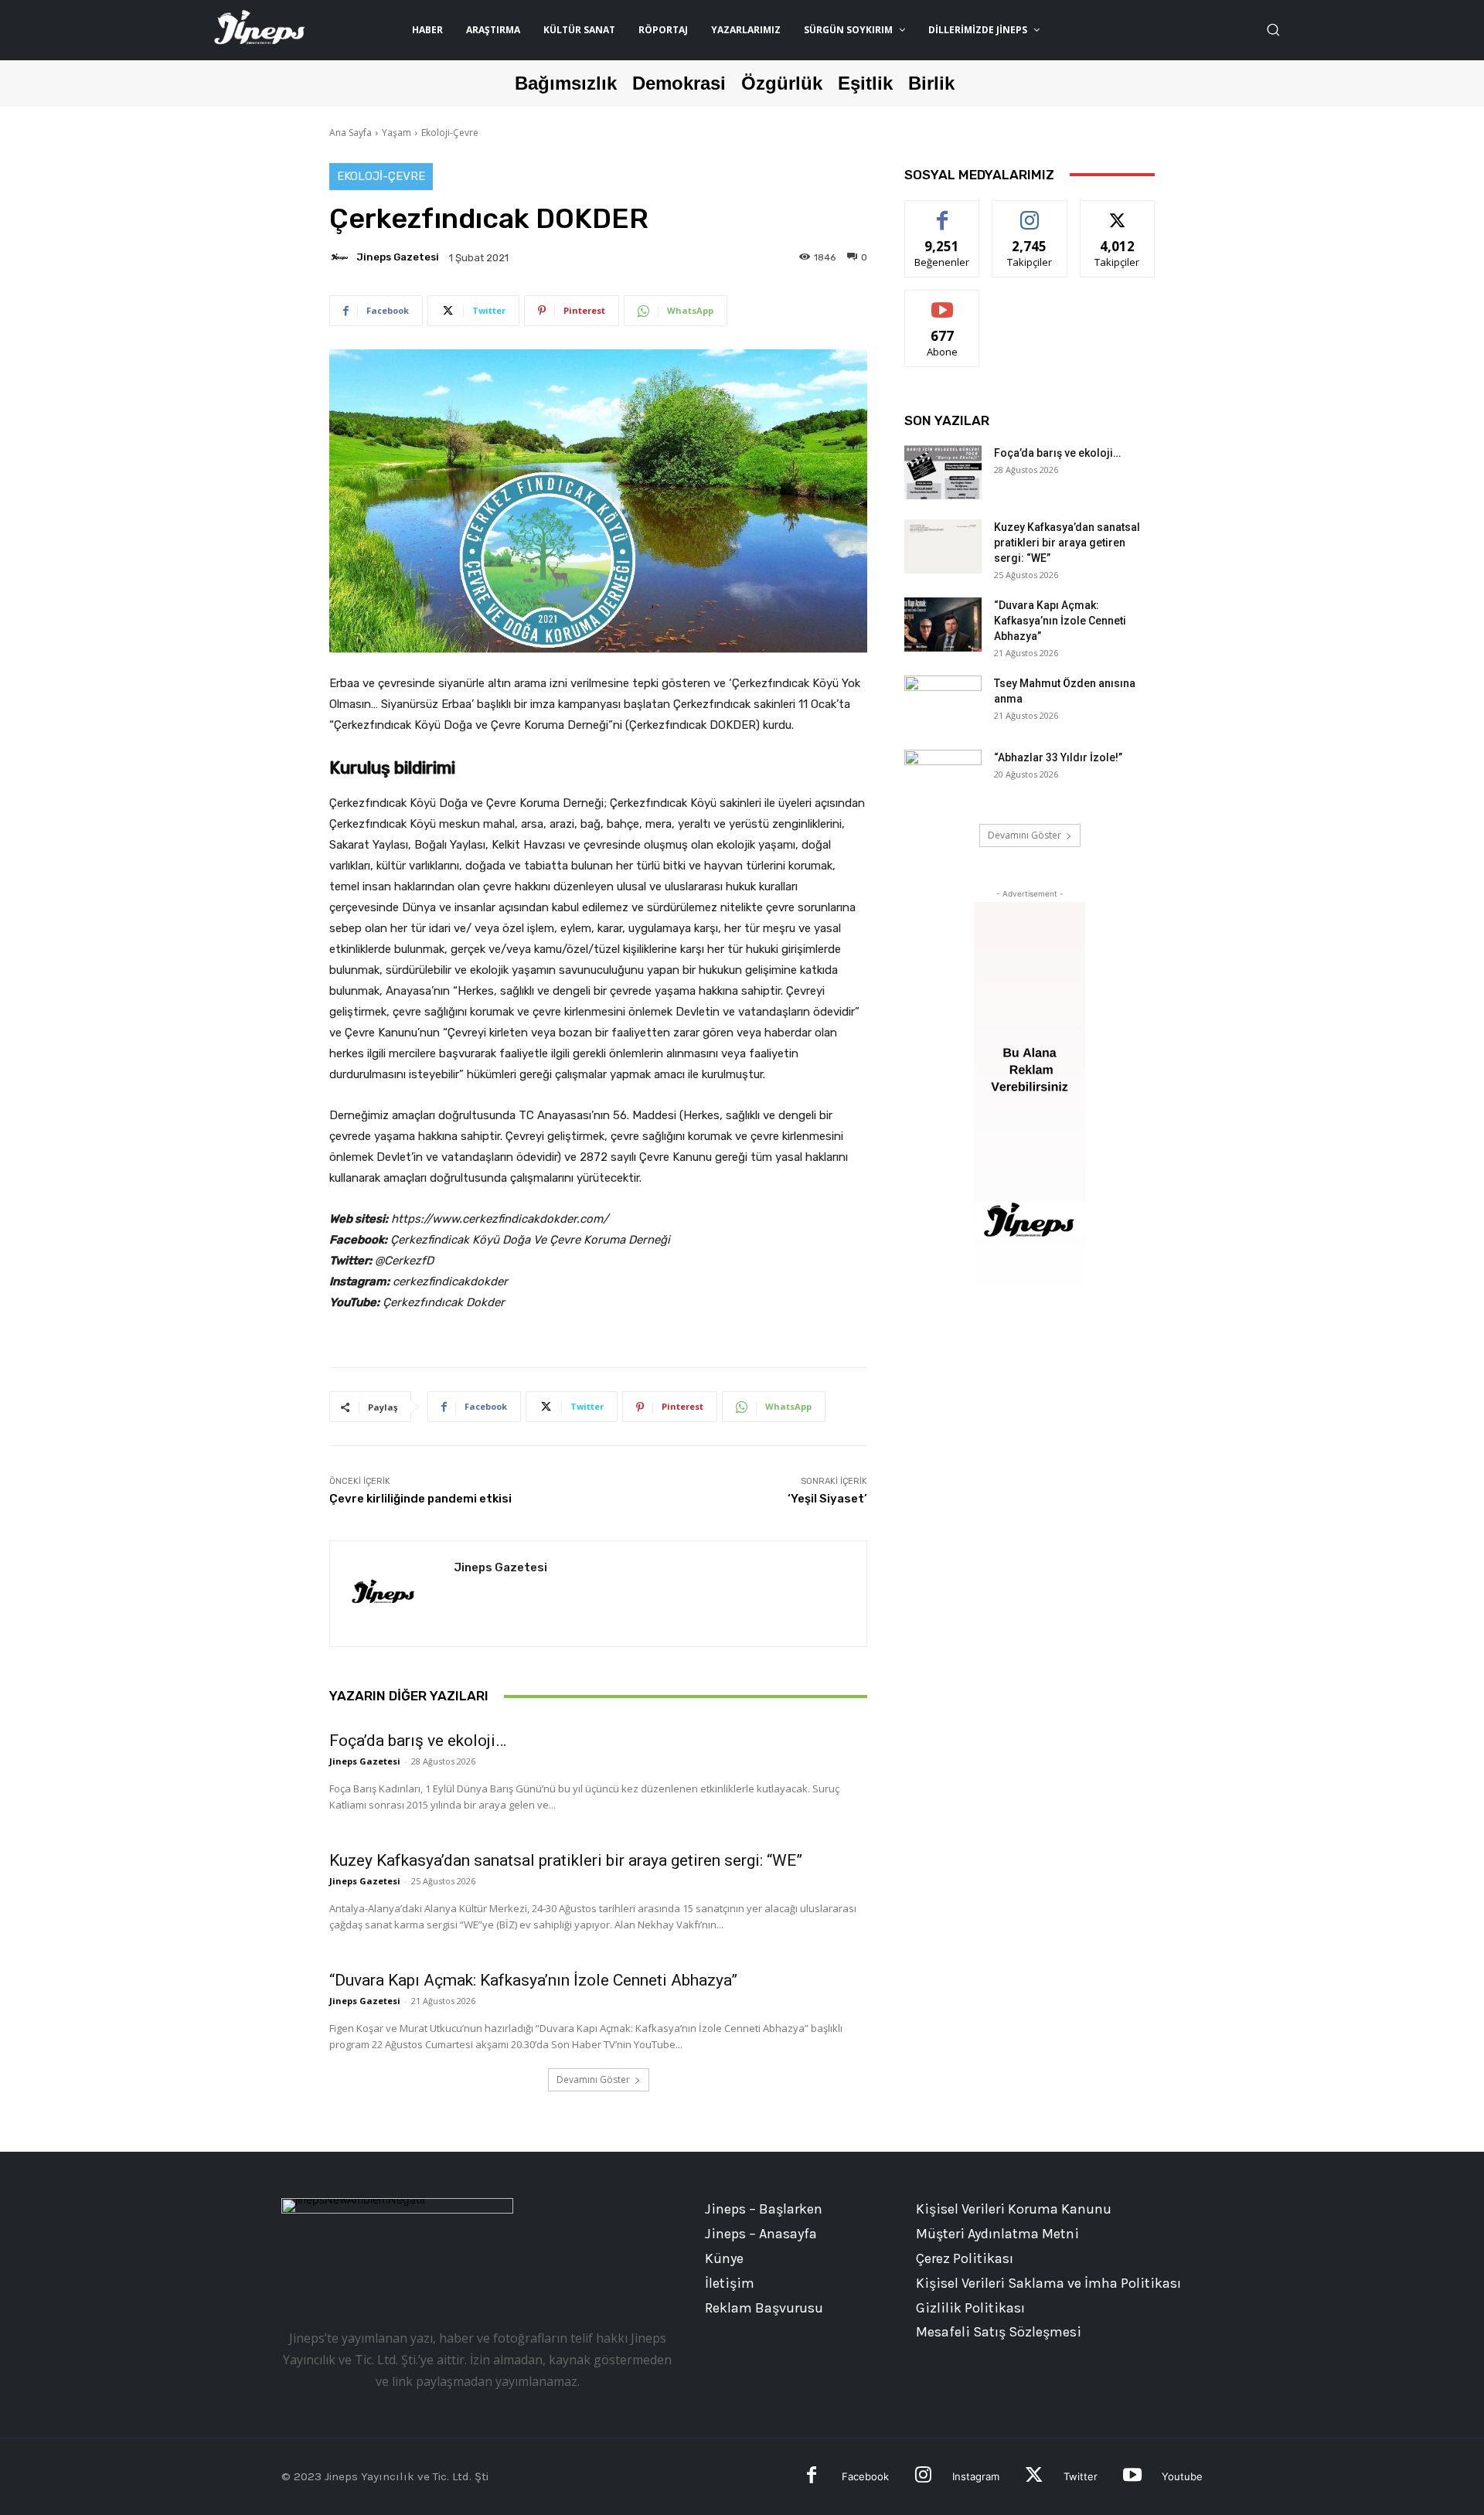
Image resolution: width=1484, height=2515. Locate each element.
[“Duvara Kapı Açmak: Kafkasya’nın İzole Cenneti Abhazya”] (943, 624)
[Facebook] (812, 2477)
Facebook (865, 2476)
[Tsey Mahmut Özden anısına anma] (943, 703)
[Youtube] (1132, 2477)
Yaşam (397, 133)
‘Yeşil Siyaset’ (827, 1499)
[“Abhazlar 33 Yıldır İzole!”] (943, 777)
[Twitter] (1034, 2477)
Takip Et (1030, 212)
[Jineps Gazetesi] (342, 257)
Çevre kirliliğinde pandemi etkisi (420, 1499)
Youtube (1182, 2476)
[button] (1273, 29)
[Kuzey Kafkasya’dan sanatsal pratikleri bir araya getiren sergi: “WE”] (943, 546)
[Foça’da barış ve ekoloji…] (943, 472)
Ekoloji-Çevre (450, 133)
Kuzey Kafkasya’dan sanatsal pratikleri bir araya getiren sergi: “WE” (566, 1860)
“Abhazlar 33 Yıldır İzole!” (1058, 757)
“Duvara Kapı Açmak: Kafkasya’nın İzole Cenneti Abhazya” (533, 1980)
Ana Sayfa (351, 133)
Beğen (942, 212)
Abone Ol (943, 302)
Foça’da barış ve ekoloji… (418, 1741)
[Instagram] (923, 2477)
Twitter (1081, 2476)
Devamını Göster (593, 2079)
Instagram (976, 2476)
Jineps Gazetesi (398, 257)
